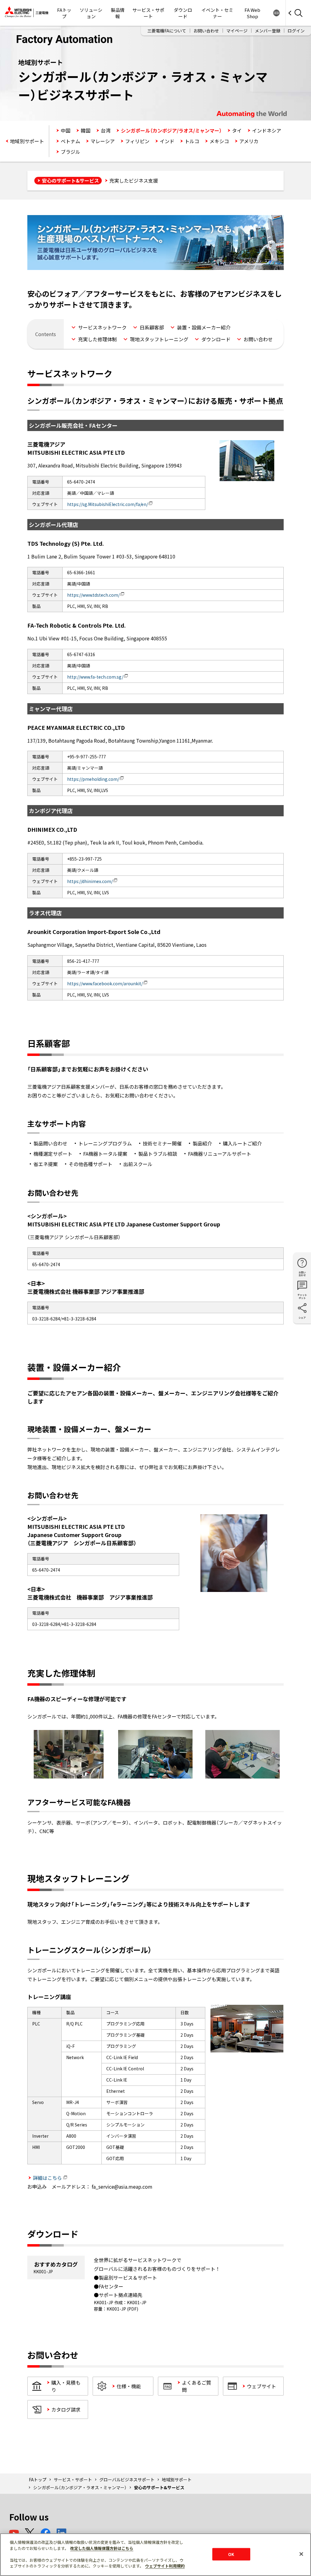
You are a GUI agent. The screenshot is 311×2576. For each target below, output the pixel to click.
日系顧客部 (152, 327)
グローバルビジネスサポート (127, 2480)
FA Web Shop (252, 13)
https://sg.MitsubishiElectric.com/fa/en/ (108, 504)
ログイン (296, 31)
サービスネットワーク (102, 327)
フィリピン (137, 141)
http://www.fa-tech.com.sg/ (95, 677)
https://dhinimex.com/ (90, 881)
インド (167, 141)
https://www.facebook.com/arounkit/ (105, 983)
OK (231, 2554)
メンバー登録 (268, 31)
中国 (66, 130)
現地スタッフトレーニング (159, 339)
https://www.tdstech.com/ (93, 595)
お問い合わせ (206, 31)
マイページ (237, 31)
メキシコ (219, 141)
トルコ (192, 141)
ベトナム (70, 141)
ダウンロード (183, 13)
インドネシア (267, 130)
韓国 (86, 130)
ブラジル (70, 152)
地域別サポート (27, 141)
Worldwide (276, 13)
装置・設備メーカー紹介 (204, 327)
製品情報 (118, 13)
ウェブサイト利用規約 (165, 2566)
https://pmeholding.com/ (93, 779)
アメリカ (249, 141)
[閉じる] (301, 2554)
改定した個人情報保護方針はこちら (102, 2548)
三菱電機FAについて (167, 31)
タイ (237, 130)
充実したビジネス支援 (134, 180)
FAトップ (64, 13)
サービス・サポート (148, 13)
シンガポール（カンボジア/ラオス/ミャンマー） (171, 130)
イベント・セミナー (217, 13)
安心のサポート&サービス (70, 180)
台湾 (106, 130)
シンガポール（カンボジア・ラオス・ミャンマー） (80, 2487)
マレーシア (103, 141)
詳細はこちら (47, 2178)
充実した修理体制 (97, 339)
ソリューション (91, 13)
